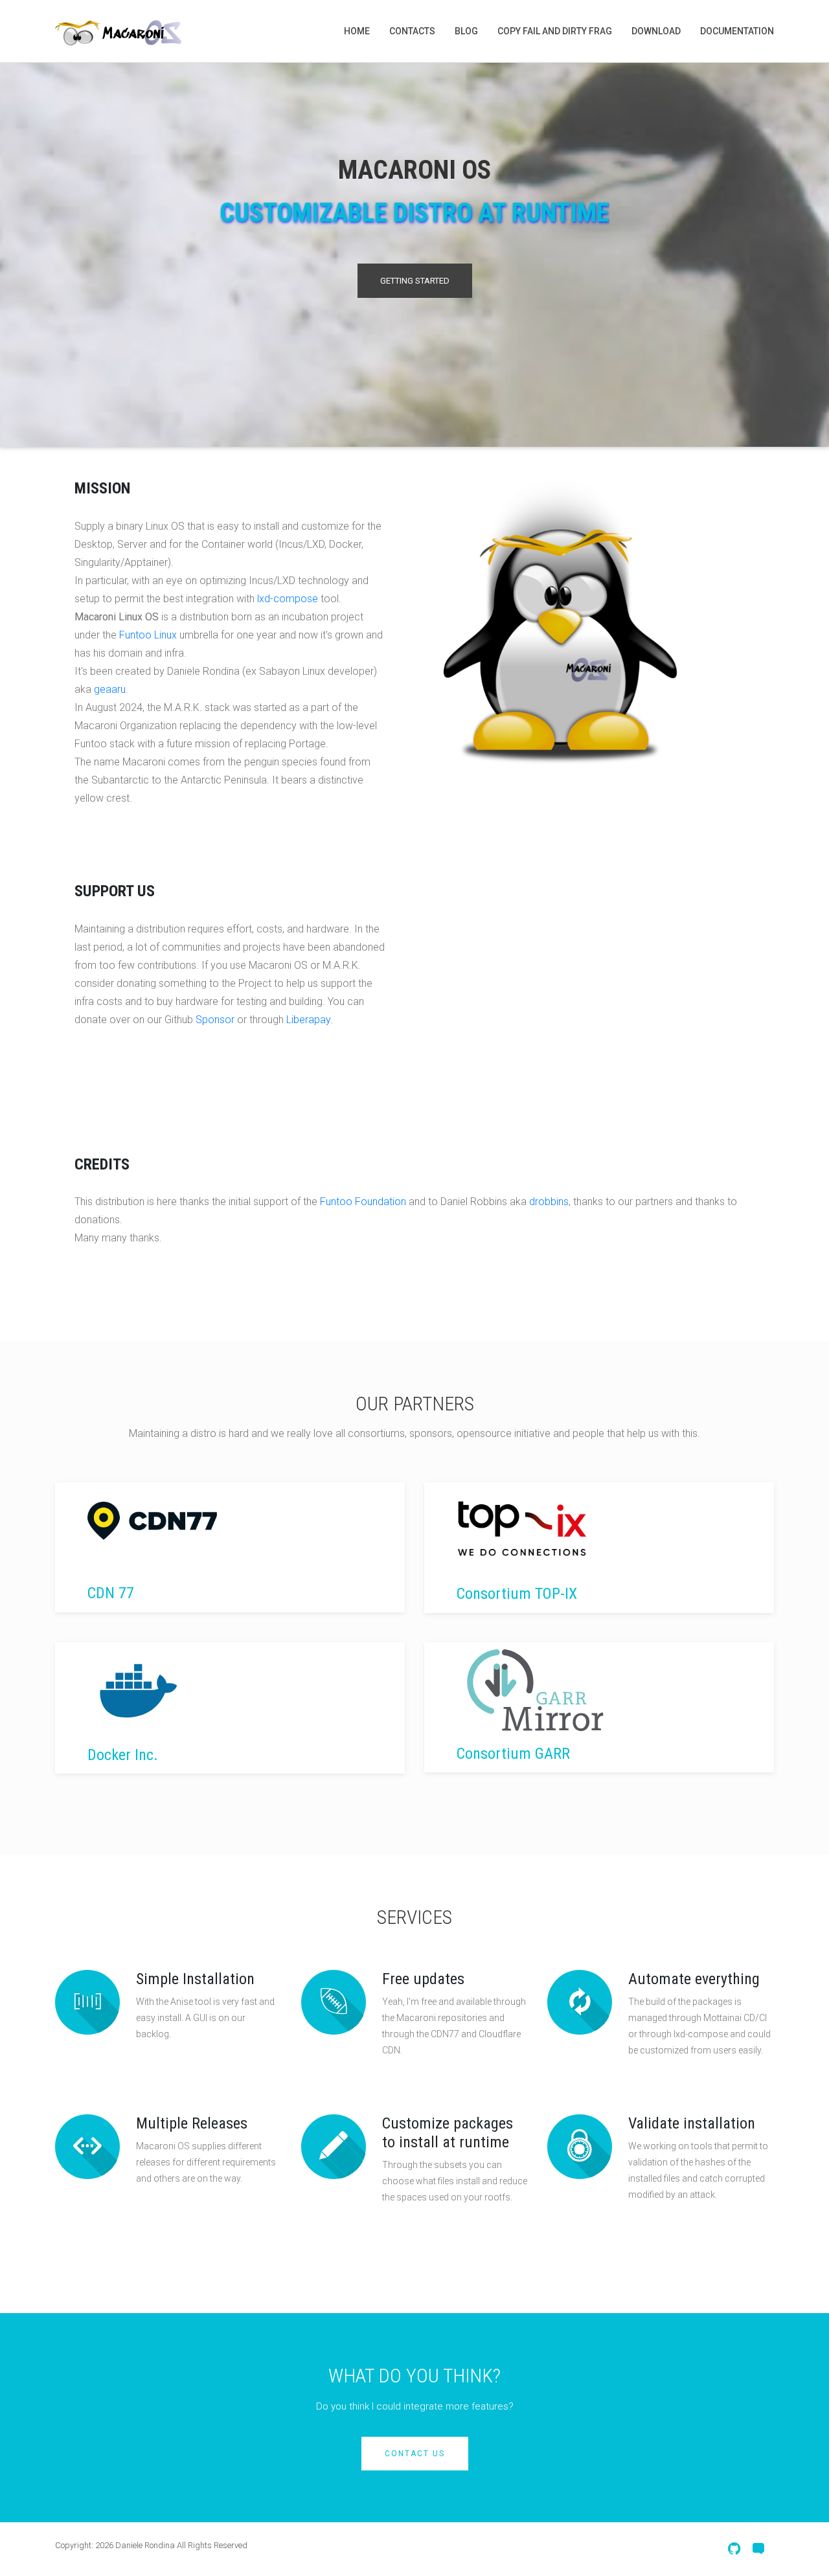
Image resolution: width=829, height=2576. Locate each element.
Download (656, 31)
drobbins (549, 1202)
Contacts (412, 31)
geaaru (110, 689)
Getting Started (415, 281)
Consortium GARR (513, 1754)
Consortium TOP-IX (517, 1594)
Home (357, 31)
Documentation (737, 31)
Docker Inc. (123, 1755)
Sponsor (215, 1020)
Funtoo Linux (148, 635)
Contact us (415, 2454)
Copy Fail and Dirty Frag (555, 31)
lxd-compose (288, 599)
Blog (466, 31)
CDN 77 (111, 1593)
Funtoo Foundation (363, 1202)
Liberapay (308, 1020)
